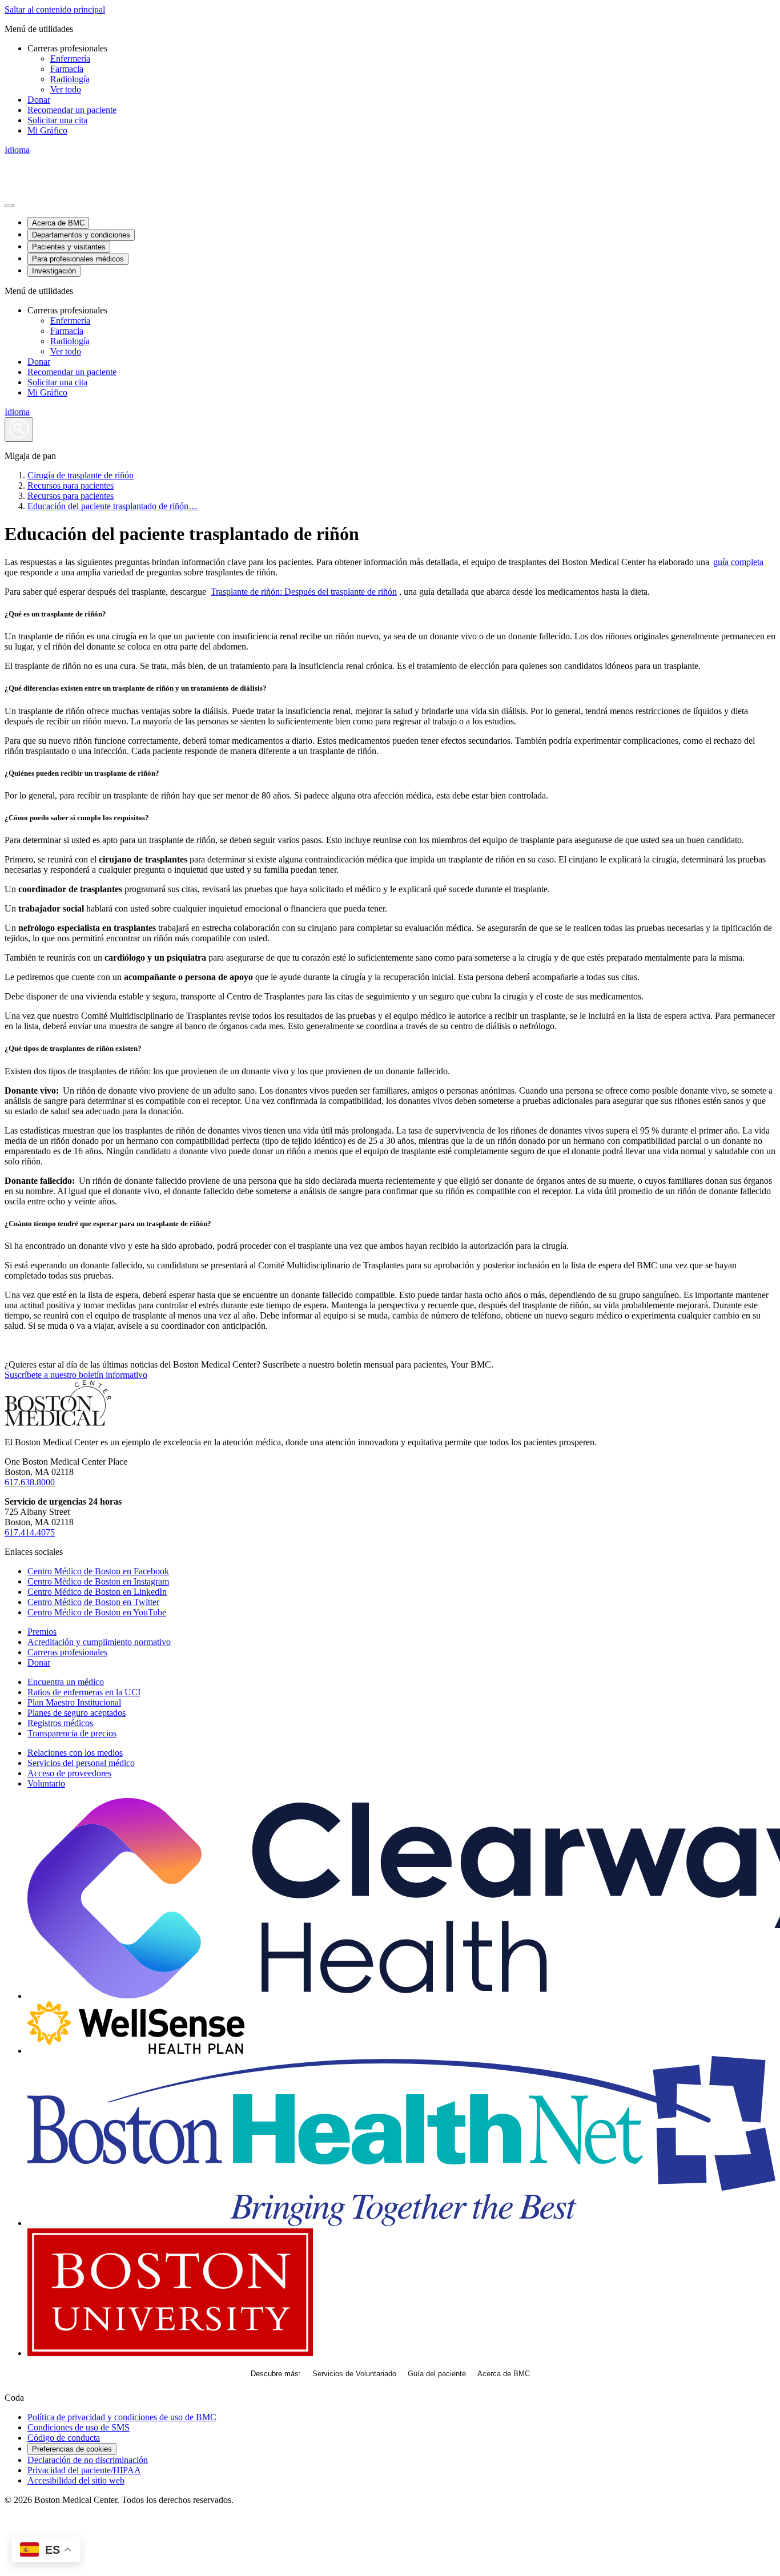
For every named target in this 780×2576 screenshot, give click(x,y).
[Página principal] (58, 1423)
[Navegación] (9, 205)
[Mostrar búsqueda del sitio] (19, 430)
